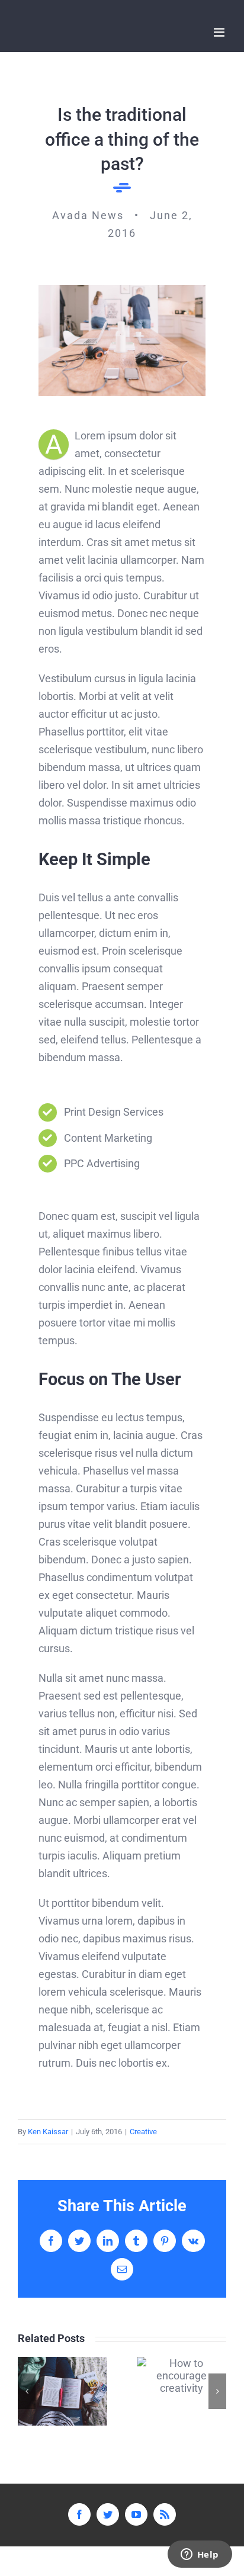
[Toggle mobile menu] (220, 32)
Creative (143, 2132)
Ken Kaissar (48, 2132)
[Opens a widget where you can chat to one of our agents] (200, 2555)
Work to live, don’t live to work (62, 2391)
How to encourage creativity (182, 2376)
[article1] (122, 290)
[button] (27, 2391)
